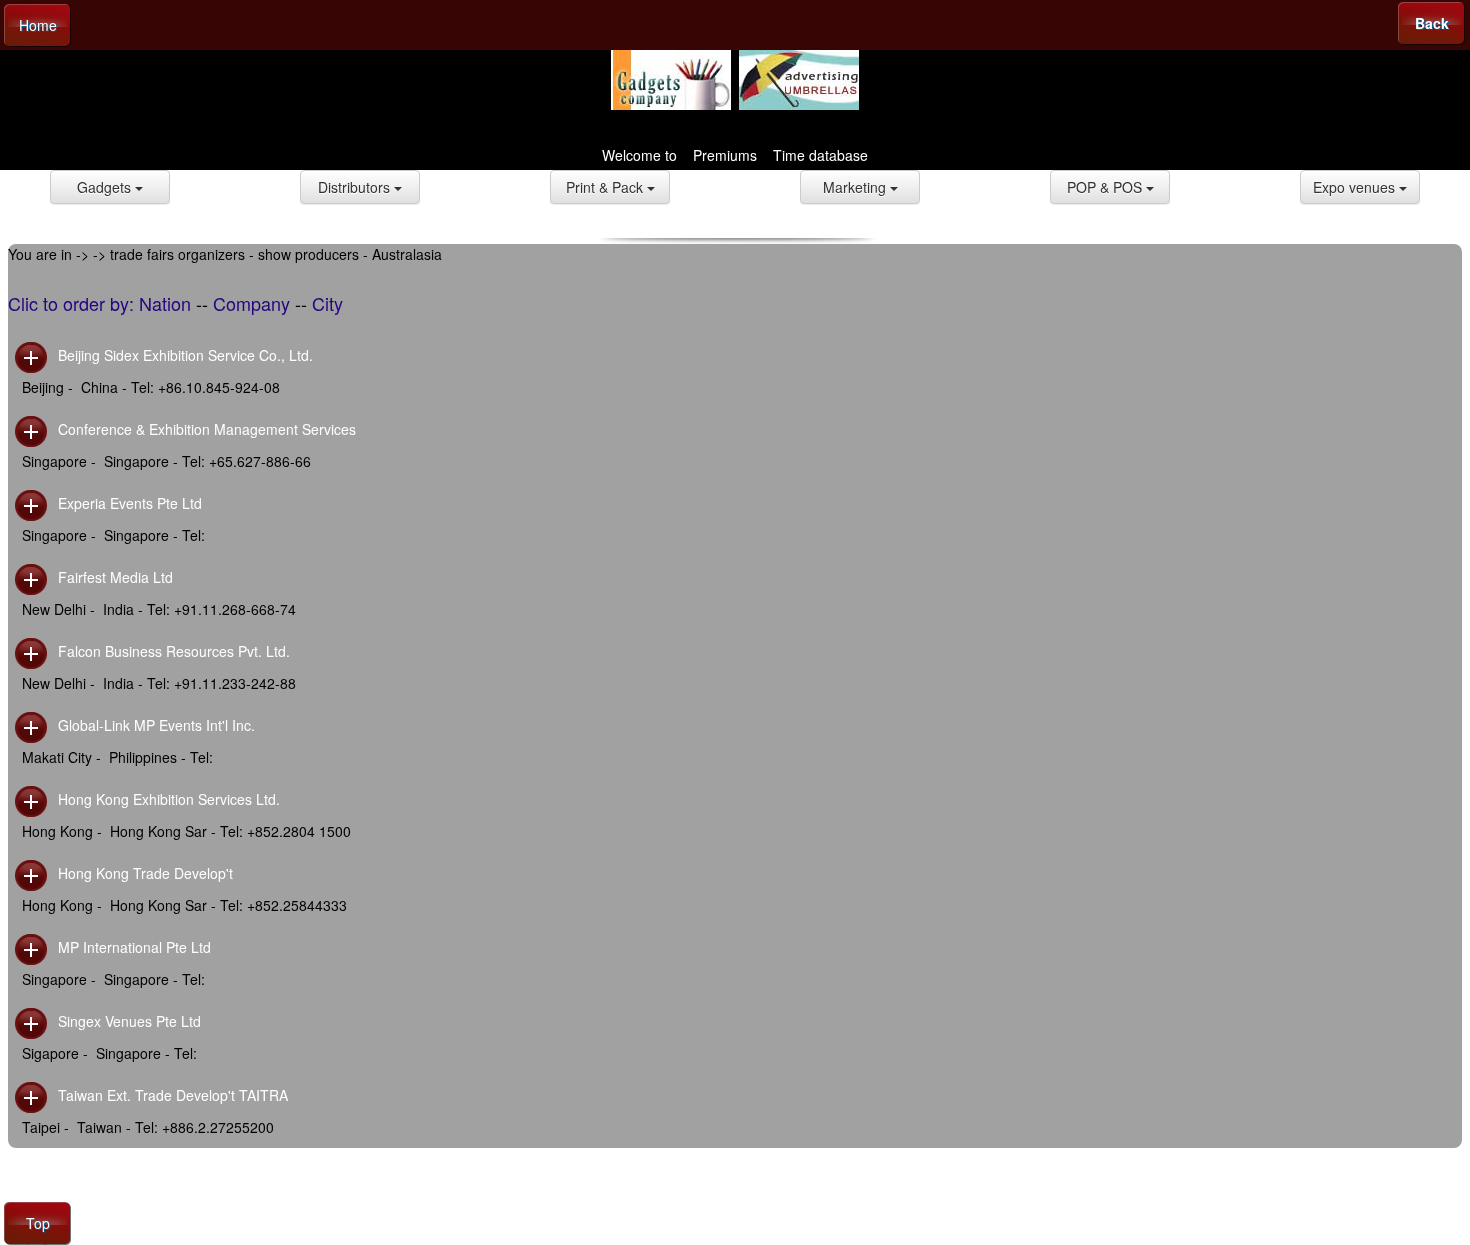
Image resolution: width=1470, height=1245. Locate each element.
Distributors (356, 187)
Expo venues (1356, 187)
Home (38, 25)
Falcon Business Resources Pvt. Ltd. (174, 651)
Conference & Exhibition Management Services (207, 429)
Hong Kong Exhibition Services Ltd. (169, 799)
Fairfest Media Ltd (115, 577)
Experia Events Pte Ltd (130, 503)
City (327, 303)
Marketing (856, 187)
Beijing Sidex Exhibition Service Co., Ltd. (185, 355)
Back (1432, 23)
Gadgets (106, 187)
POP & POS (1106, 187)
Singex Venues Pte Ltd (129, 1021)
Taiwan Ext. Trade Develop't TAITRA (173, 1095)
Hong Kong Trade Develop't (145, 873)
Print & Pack (606, 187)
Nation (165, 303)
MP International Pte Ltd (134, 947)
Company (251, 303)
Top (38, 1223)
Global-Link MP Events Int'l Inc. (156, 725)
